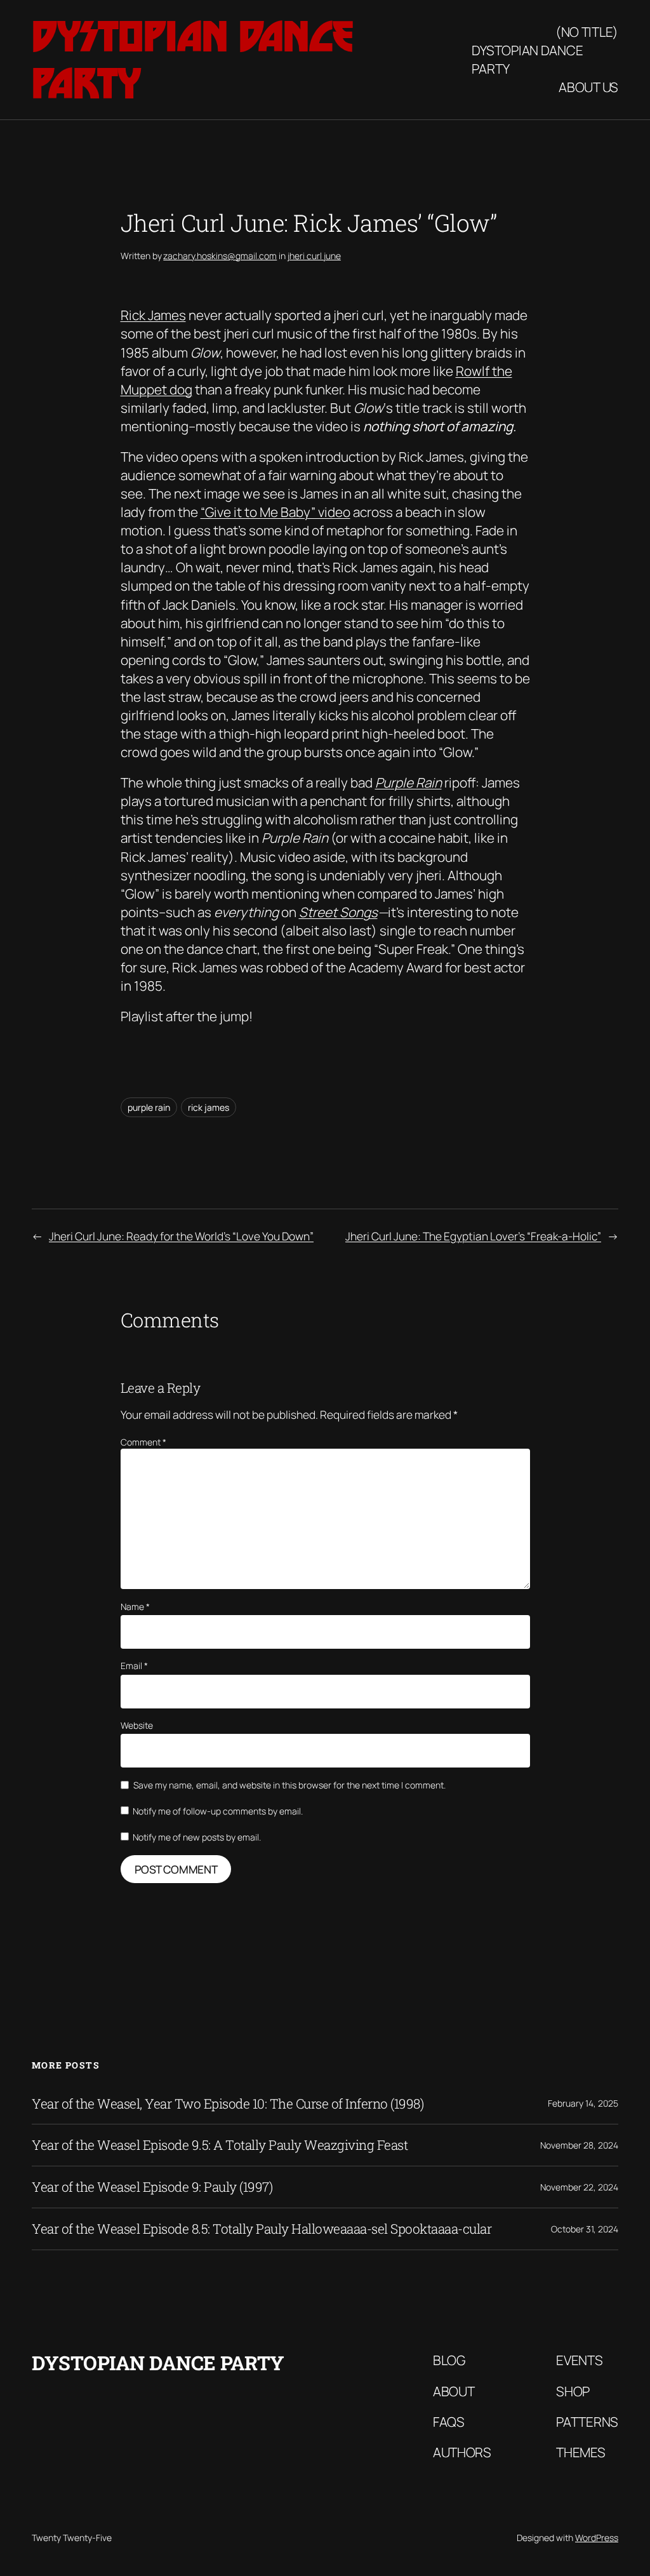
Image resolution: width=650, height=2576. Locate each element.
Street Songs (338, 912)
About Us (588, 87)
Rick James (153, 315)
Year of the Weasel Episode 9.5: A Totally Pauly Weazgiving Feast (220, 2145)
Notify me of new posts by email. (197, 1837)
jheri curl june (314, 256)
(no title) (587, 32)
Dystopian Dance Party (527, 59)
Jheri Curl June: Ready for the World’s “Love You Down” (181, 1236)
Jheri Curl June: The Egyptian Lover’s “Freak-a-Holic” (473, 1236)
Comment (143, 1442)
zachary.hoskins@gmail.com (220, 256)
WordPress (597, 2538)
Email (134, 1666)
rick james (209, 1107)
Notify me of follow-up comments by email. (218, 1811)
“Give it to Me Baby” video (275, 512)
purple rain (149, 1107)
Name (135, 1607)
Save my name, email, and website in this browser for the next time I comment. (289, 1785)
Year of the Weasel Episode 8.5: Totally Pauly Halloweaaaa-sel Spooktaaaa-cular (262, 2229)
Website (137, 1725)
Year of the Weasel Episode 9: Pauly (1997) (152, 2187)
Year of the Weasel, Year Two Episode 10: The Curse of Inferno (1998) (228, 2104)
